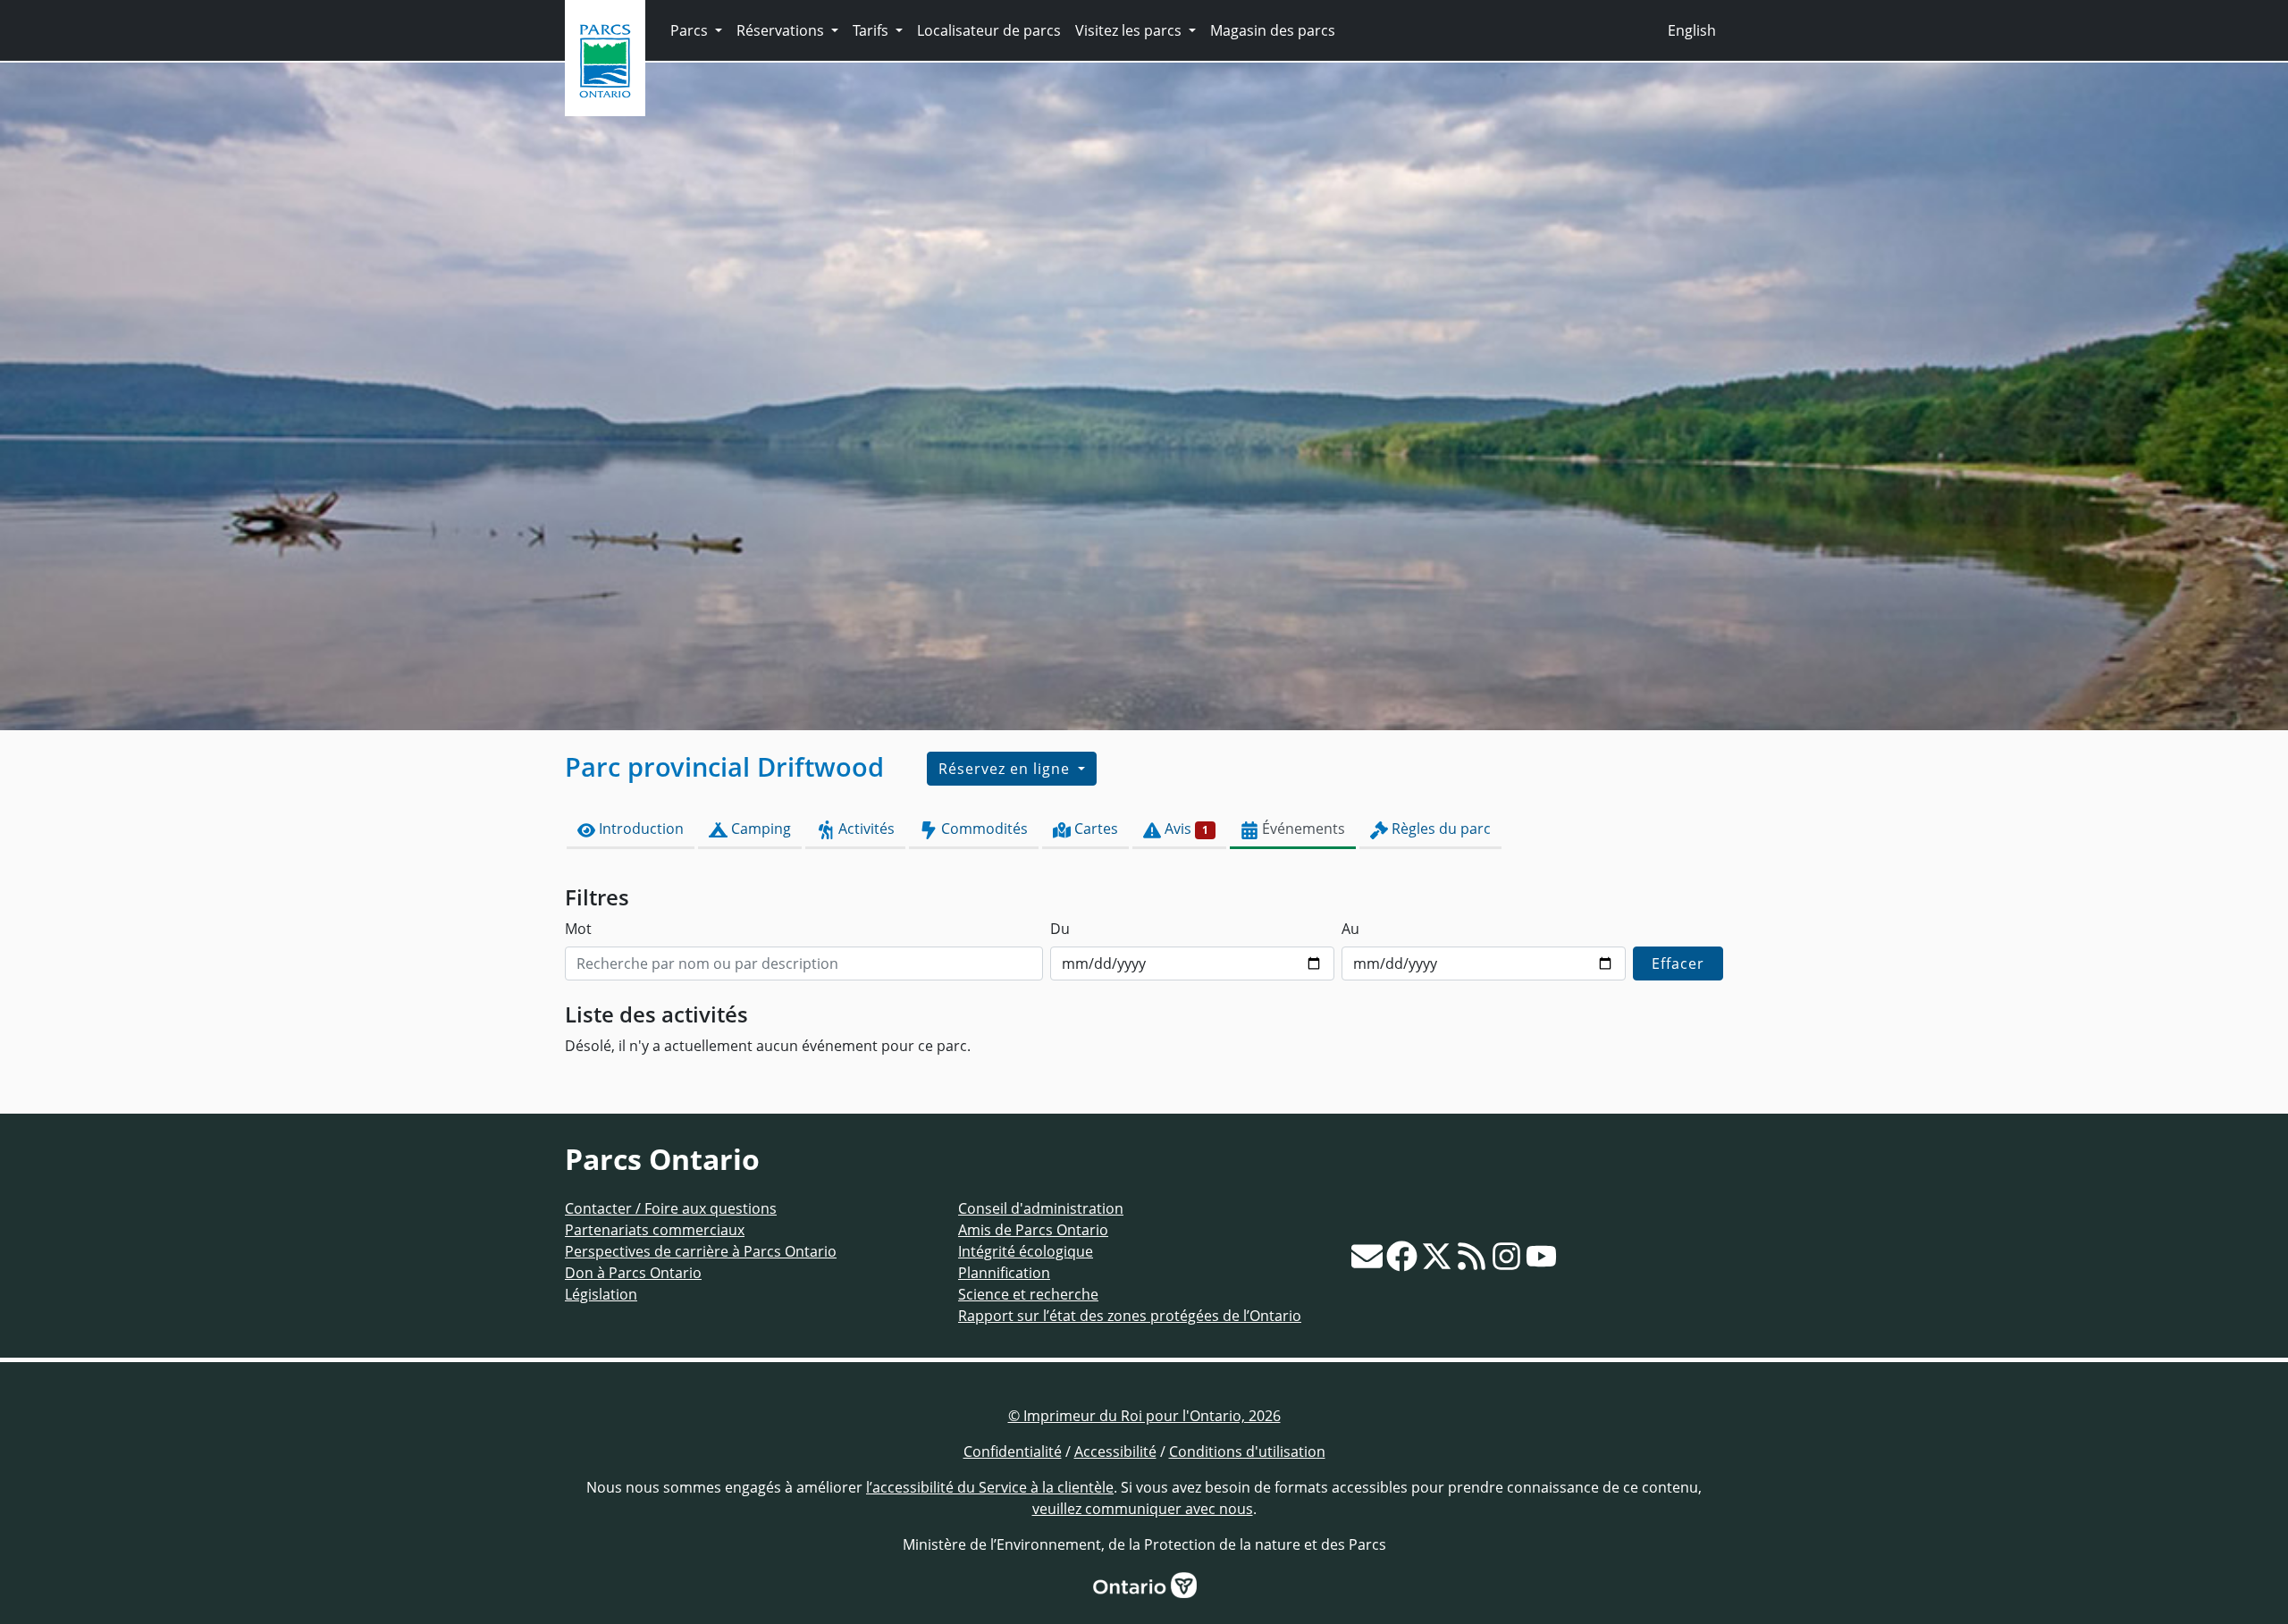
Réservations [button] (782, 30)
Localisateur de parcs (989, 30)
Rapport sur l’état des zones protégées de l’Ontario (1130, 1316)
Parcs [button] (691, 30)
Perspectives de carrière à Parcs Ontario (701, 1251)
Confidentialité (1013, 1452)
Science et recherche (1028, 1294)
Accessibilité (1115, 1452)
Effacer (1678, 963)
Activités (865, 829)
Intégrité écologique (1026, 1251)
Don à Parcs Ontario (633, 1273)
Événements (1302, 829)
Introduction (639, 829)
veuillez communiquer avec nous (1143, 1509)
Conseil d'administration (1041, 1208)
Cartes (1094, 829)
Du (1060, 929)
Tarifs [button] (872, 30)
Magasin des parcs (1273, 30)
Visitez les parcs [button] (1130, 30)
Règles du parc (1439, 829)
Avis (1185, 829)
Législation (601, 1294)
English (1692, 30)
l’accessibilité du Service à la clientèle (990, 1487)
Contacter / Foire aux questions (671, 1208)
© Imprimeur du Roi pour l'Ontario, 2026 (1144, 1416)
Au (1350, 929)
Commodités (983, 829)
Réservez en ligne (1006, 769)
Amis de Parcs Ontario (1033, 1230)
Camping (759, 829)
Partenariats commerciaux (655, 1230)
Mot (578, 929)
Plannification (1004, 1273)
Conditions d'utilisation (1247, 1452)
